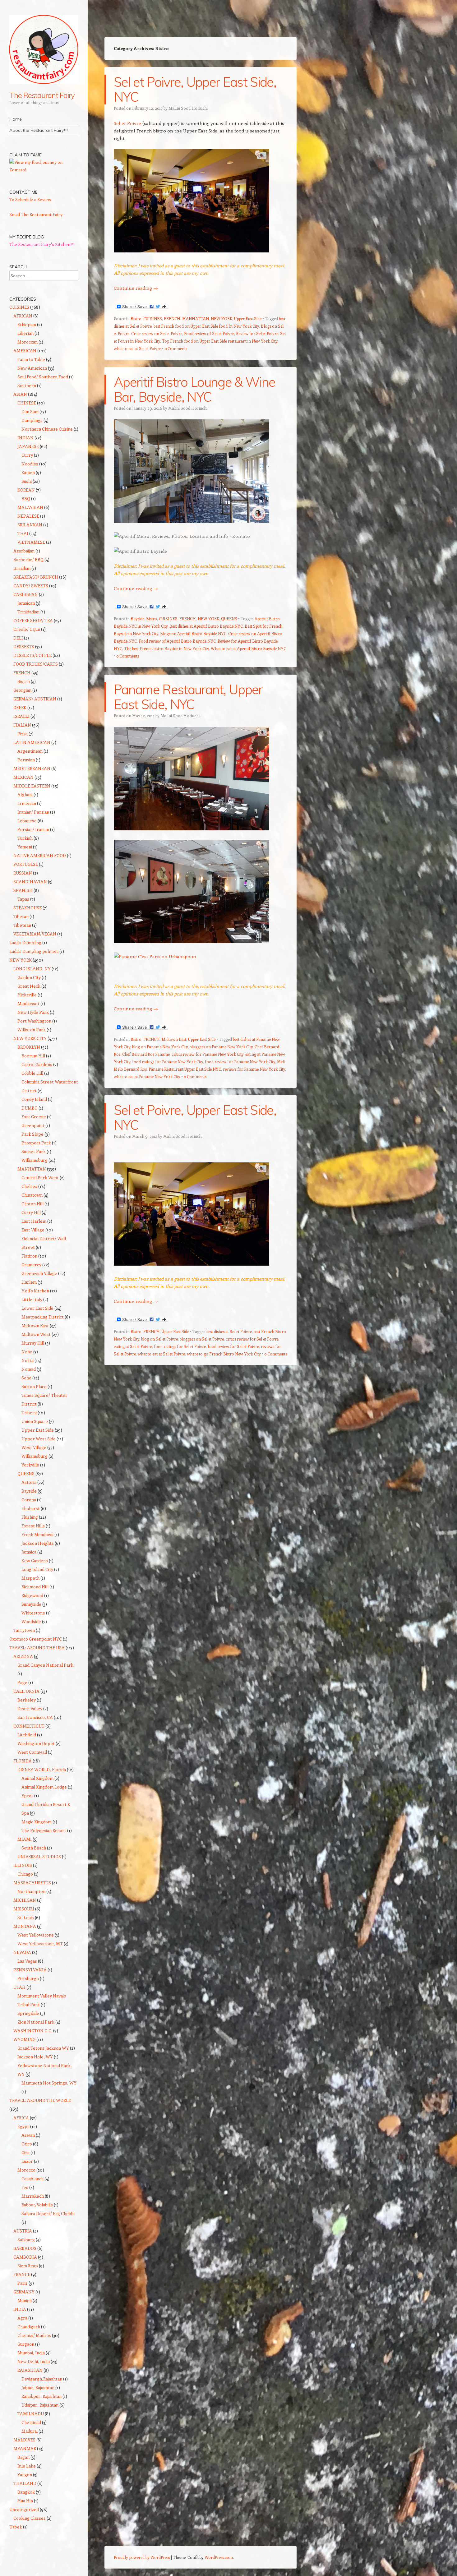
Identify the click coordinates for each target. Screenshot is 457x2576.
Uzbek (16, 2527)
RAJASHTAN (30, 2370)
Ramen (28, 472)
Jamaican (26, 603)
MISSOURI (24, 1909)
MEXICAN (23, 777)
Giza (25, 2152)
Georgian (22, 690)
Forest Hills (33, 1526)
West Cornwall (32, 1752)
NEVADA (22, 1952)
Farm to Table (31, 359)
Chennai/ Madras (34, 2335)
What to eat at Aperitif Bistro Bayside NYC (248, 648)
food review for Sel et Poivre (233, 1346)
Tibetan (21, 916)
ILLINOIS (23, 1865)
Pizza (23, 734)
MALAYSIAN (30, 507)
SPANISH (23, 890)
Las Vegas (27, 1961)
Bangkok (26, 2492)
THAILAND (25, 2483)
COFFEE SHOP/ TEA (33, 620)
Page (22, 1682)
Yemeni (25, 847)
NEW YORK (222, 319)
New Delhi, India (34, 2361)
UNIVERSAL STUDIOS (39, 1856)
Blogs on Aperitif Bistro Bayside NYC (193, 633)
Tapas (23, 899)
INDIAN (25, 438)
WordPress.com (219, 2557)
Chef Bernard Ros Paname (146, 1054)
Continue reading (136, 288)
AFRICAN (23, 316)
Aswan (28, 2135)
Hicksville (27, 995)
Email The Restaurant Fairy (36, 214)
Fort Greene (34, 1117)
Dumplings (32, 420)
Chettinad (31, 2422)
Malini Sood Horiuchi (188, 108)
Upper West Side (39, 1439)
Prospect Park (36, 1143)
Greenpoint (33, 1125)
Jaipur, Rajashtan (38, 2387)
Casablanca (32, 2179)
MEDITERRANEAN (32, 768)
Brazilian (22, 568)
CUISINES (153, 319)
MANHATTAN (196, 319)
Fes (25, 2187)
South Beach (34, 1848)
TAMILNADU (31, 2414)
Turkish (25, 838)
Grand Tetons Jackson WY (43, 2048)
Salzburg (26, 2239)
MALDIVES (24, 2440)
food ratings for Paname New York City (168, 1062)
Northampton (31, 1891)
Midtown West (36, 1334)
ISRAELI (21, 716)
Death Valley (30, 1708)
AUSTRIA (23, 2231)
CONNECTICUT (29, 1726)
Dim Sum (30, 411)
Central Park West (40, 1177)
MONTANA (25, 1926)
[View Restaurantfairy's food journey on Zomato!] (44, 170)
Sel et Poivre (127, 123)
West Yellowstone (36, 1935)
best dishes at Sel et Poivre (229, 1331)
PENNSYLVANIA (30, 1970)
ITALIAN (22, 725)
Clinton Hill (32, 1204)
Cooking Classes (30, 2518)
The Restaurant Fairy (42, 95)
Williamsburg (35, 1160)
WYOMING (24, 2039)
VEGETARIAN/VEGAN (35, 934)
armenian (27, 803)
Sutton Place (34, 1386)
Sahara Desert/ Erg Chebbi (48, 2213)
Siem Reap (28, 2266)
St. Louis (26, 1917)
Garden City (29, 977)
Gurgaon (26, 2344)
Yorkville (30, 1465)
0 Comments (176, 348)
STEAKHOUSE (28, 908)
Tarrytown (24, 1630)
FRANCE (22, 2274)
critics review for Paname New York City (208, 1054)
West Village (34, 1447)
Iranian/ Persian (33, 812)
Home (16, 119)
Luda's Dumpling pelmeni (34, 951)
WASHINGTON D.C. (33, 2031)
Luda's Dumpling (25, 942)
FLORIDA (23, 1761)
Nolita (28, 1360)
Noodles (30, 464)
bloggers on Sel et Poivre (202, 1339)
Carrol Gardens (37, 1064)
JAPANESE (28, 446)
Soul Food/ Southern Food (43, 377)
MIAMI (25, 1839)
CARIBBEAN (26, 594)
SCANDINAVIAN (30, 882)
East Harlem (34, 1221)
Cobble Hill (32, 1073)
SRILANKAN (30, 525)
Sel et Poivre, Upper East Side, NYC (195, 89)
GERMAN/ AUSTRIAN (35, 699)
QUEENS (229, 619)
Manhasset (28, 1003)
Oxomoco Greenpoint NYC (36, 1639)
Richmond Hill (35, 1587)
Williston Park (32, 1029)
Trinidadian (28, 612)
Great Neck (29, 986)
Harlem (29, 1282)
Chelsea (29, 1186)
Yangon (25, 2474)
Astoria (29, 1482)
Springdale (28, 2013)
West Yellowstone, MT (40, 1944)
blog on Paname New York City (160, 1047)
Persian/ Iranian (33, 829)
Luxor (27, 2161)
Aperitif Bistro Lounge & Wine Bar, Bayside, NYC (194, 389)
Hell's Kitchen (35, 1291)
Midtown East (174, 1039)
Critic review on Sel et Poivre (157, 333)
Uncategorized (24, 2509)
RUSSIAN (23, 873)
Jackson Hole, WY (35, 2057)
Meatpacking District (43, 1317)
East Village (33, 1230)
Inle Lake (27, 2466)
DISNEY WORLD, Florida (42, 1769)
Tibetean (22, 925)
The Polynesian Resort (44, 1830)
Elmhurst (31, 1508)
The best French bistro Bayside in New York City (166, 648)
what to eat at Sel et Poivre (137, 348)
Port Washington (34, 1021)
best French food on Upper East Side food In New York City (206, 326)
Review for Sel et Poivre (257, 333)
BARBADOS (25, 2248)
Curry (27, 455)
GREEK (20, 707)
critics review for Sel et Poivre (252, 1339)
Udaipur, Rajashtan (40, 2405)
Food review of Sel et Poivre (209, 333)
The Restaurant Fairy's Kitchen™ (42, 244)
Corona (29, 1500)
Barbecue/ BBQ (28, 559)
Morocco (26, 2170)
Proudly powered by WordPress (142, 2557)
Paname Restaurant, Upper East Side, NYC (188, 697)
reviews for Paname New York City (254, 1069)
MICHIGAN (25, 1900)
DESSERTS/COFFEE (32, 655)
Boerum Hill (33, 1056)
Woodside (31, 1621)
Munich (25, 2300)
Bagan (23, 2457)
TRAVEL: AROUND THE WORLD (40, 2100)
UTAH (19, 1987)
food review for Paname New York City (240, 1062)
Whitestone (33, 1613)
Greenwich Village (39, 1273)
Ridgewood (32, 1595)
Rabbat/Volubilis (37, 2205)
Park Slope (32, 1134)
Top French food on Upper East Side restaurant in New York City (220, 341)
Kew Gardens (35, 1560)
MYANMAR (25, 2448)
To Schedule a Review (30, 199)
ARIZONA (23, 1656)
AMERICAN (25, 351)
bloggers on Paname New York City (221, 1047)
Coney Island (34, 1099)
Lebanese (27, 821)
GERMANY (24, 2292)
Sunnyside (31, 1604)
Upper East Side (248, 319)
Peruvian (26, 760)
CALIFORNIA (26, 1691)
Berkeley (27, 1700)
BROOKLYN (29, 1047)
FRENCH (172, 319)
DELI (18, 638)
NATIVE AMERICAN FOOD (40, 855)
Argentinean (30, 751)
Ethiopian (27, 324)
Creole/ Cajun (27, 629)
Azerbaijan (24, 551)
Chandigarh (29, 2327)
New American (32, 368)
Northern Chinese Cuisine (47, 429)
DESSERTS (24, 646)
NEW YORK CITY (30, 1038)
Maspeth (30, 1578)
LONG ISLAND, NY (32, 969)
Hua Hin (25, 2501)
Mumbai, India (31, 2353)
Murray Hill (33, 1343)
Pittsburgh (28, 1978)
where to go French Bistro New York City (224, 1354)
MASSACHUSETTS (32, 1883)
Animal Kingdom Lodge (44, 1787)
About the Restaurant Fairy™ (39, 130)
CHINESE (27, 403)
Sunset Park (34, 1151)
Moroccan (28, 342)
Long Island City (37, 1569)
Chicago (25, 1874)
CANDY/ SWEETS (31, 586)
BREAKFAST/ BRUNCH (36, 577)
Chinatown (32, 1195)
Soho (26, 1378)
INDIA (20, 2309)
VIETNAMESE (31, 542)
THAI (23, 533)
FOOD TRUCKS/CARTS (36, 664)
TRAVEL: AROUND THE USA (37, 1648)
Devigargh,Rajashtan (42, 2379)
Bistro (136, 319)
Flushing (30, 1517)
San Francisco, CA (35, 1717)
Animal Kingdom (37, 1778)
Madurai (30, 2431)
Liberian (25, 333)
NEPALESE (28, 516)
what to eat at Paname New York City (147, 1076)
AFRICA (21, 2118)
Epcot (27, 1796)
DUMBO (30, 1108)
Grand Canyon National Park (45, 1665)
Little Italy (32, 1299)
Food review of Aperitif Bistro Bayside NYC (177, 641)
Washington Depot (36, 1743)
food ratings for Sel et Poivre (180, 1346)
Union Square (35, 1421)
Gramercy (31, 1265)
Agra (22, 2318)
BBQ (26, 499)
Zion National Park (36, 2022)
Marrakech (33, 2196)
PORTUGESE (26, 864)
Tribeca (29, 1413)
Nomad (29, 1369)
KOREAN (26, 490)
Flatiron (29, 1256)
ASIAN (20, 394)
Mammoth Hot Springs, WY (49, 2083)
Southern (27, 385)
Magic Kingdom (37, 1822)
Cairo (27, 2144)
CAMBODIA (25, 2257)
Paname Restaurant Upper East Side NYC (185, 1069)
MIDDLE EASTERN (32, 786)
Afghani (25, 794)
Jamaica (29, 1552)
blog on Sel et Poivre (159, 1339)
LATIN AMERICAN (32, 742)
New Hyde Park (33, 1012)
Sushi (27, 481)
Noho (27, 1352)
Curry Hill (31, 1212)
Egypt (23, 2126)
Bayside (137, 619)
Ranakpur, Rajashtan (42, 2396)
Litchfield (27, 1735)
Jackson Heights (38, 1543)
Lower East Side (37, 1308)
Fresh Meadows (37, 1534)
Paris (23, 2283)
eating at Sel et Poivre (133, 1346)
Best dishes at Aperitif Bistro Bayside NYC (206, 626)
